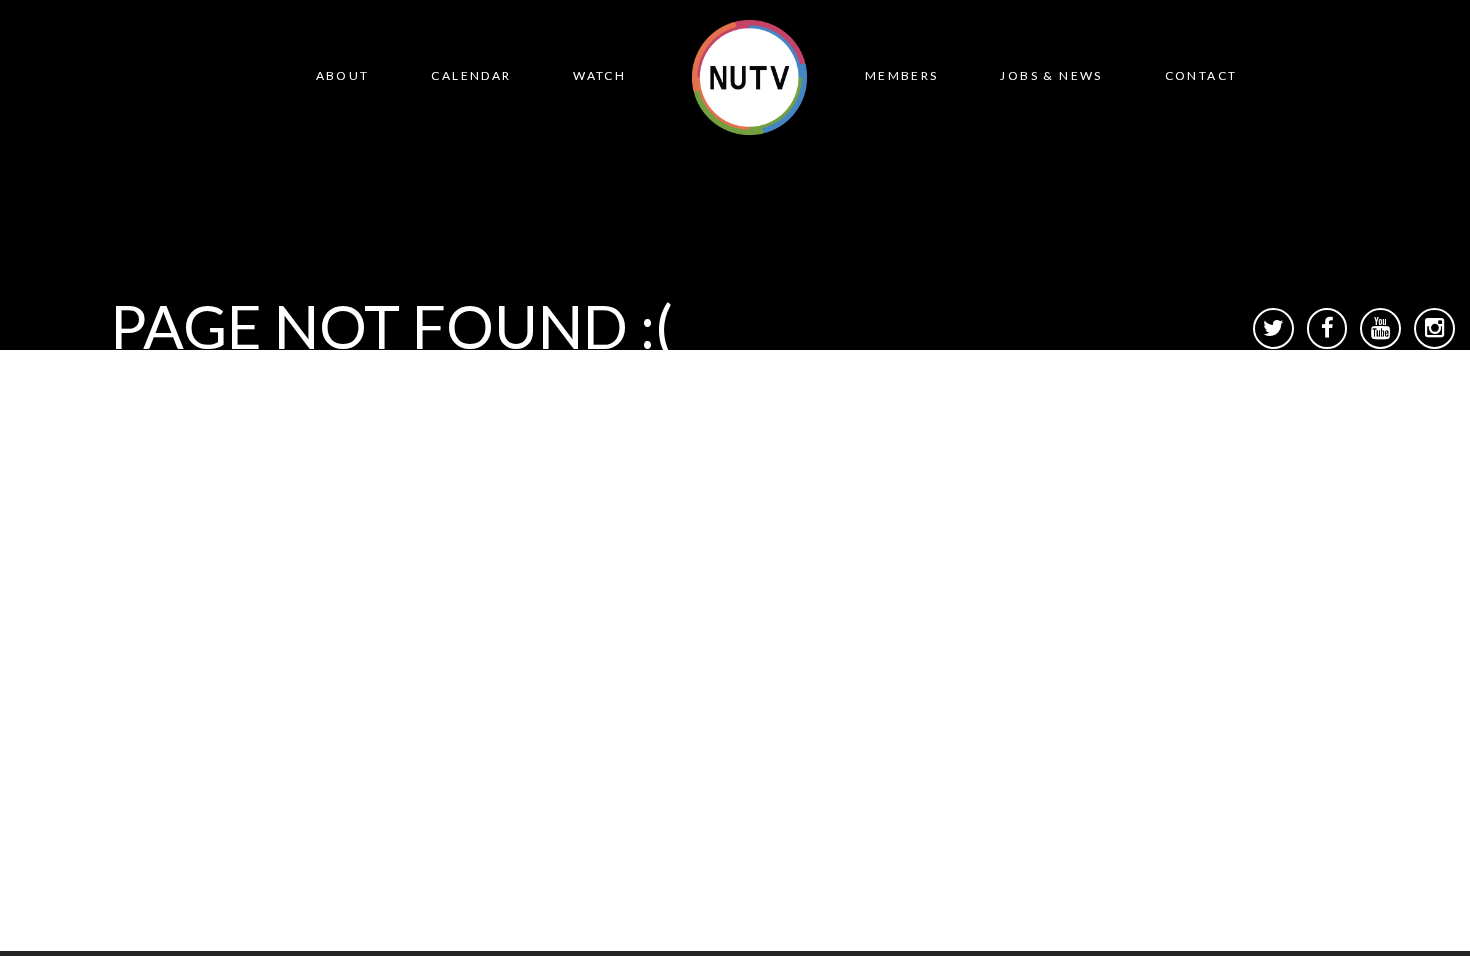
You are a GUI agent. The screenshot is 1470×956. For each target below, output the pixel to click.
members (902, 75)
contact (1201, 75)
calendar (471, 75)
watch (599, 75)
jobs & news (1051, 75)
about (343, 75)
